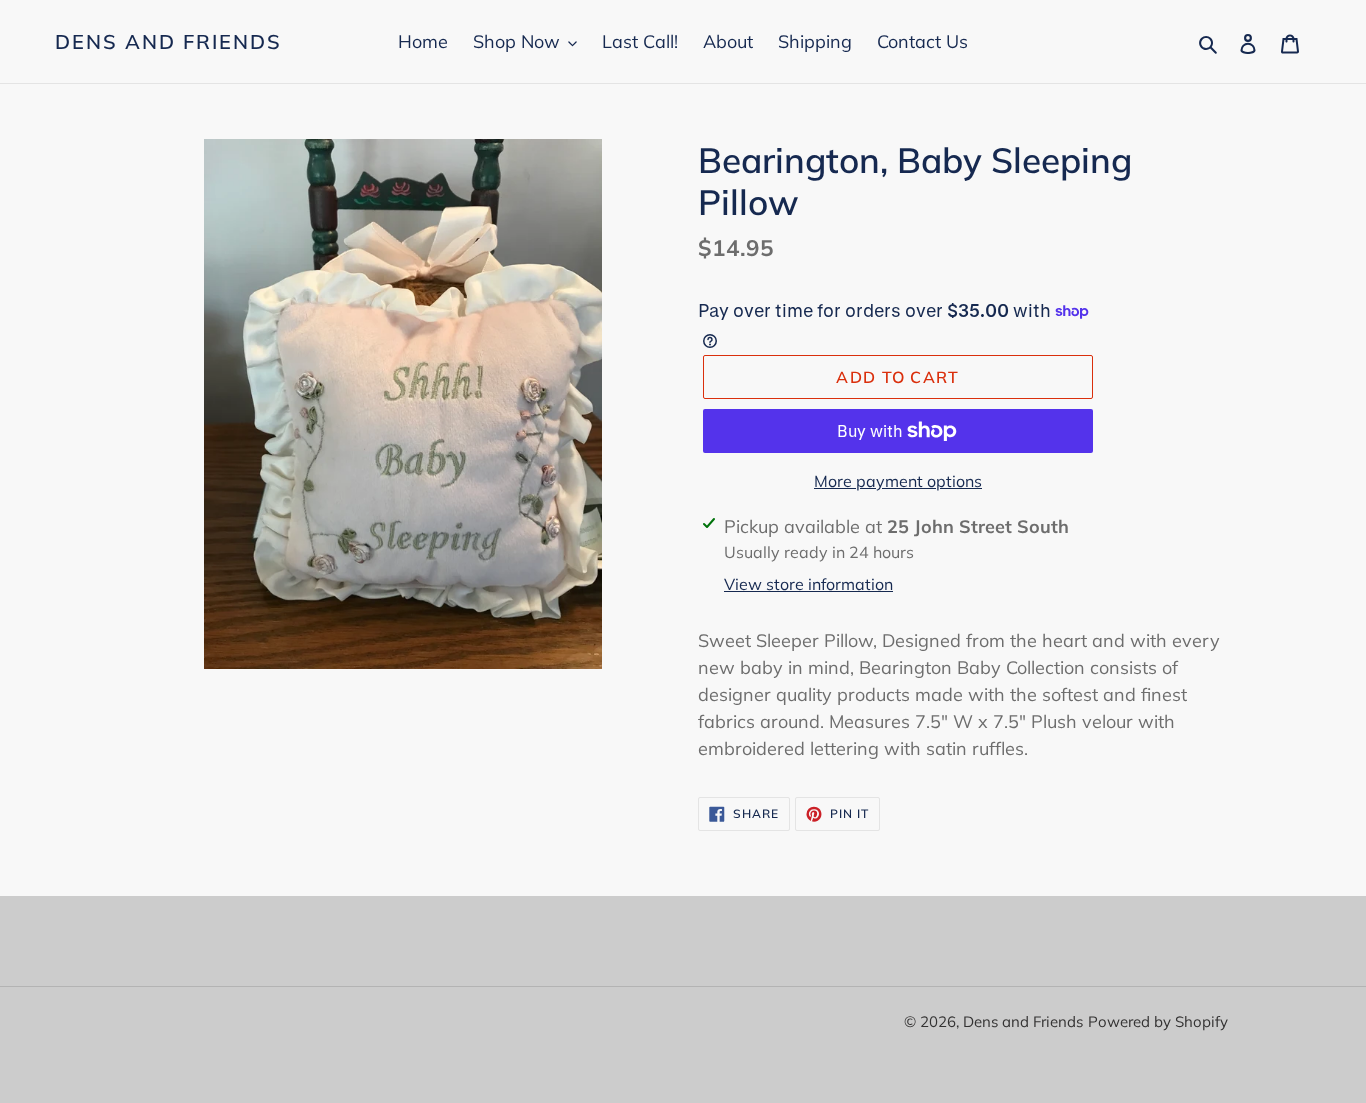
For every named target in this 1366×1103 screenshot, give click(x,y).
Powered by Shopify (1158, 1021)
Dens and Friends (168, 42)
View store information (808, 584)
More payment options (898, 481)
